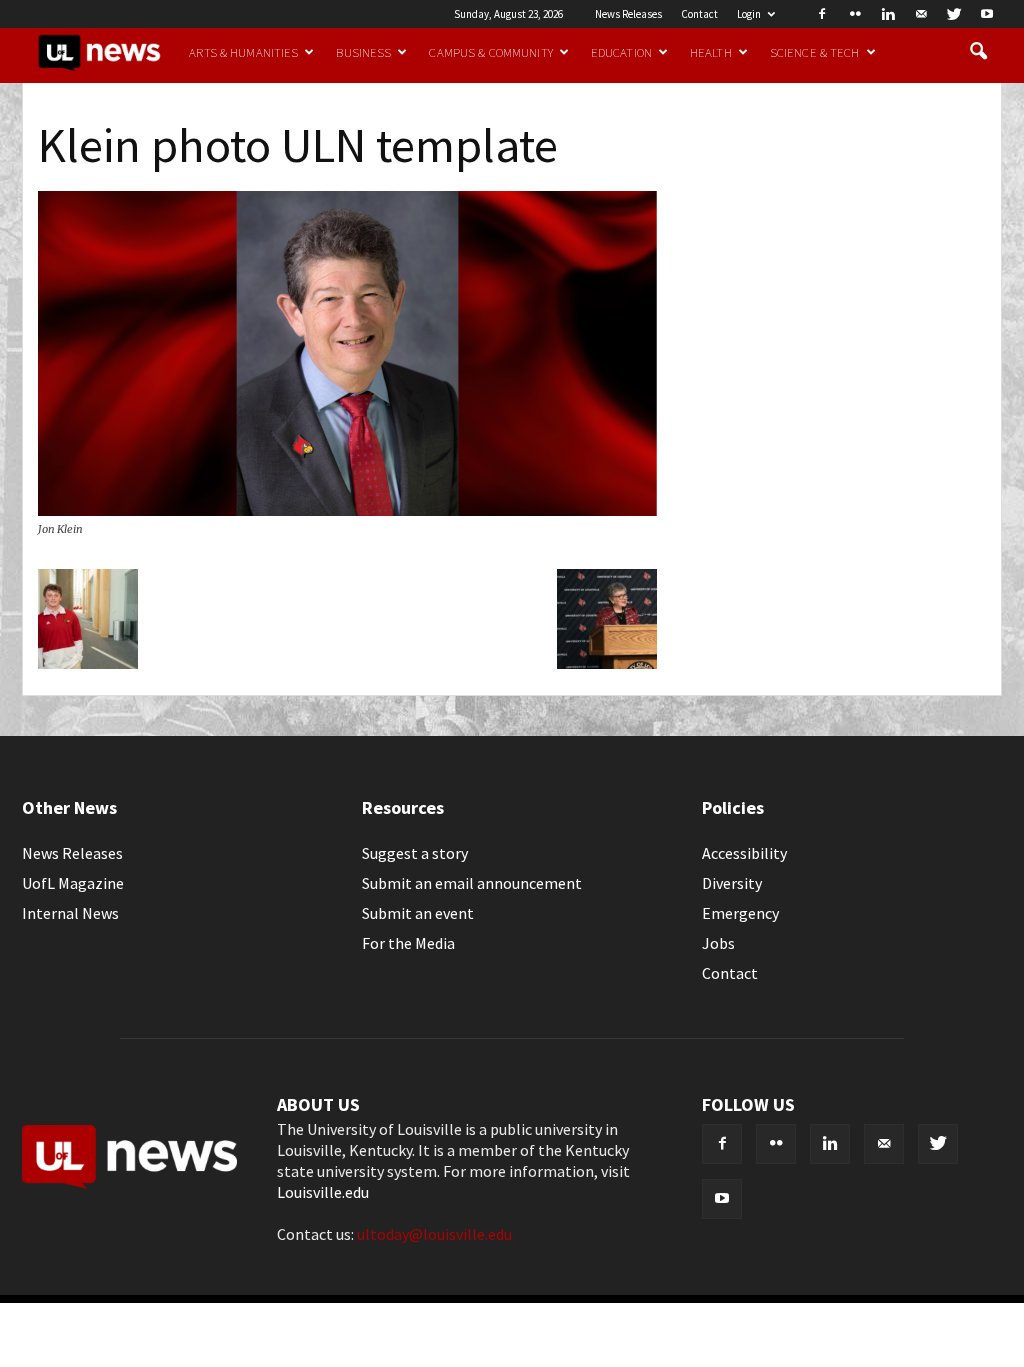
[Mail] (921, 14)
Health (711, 52)
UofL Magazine (73, 883)
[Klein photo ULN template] (347, 510)
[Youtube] (987, 14)
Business (363, 52)
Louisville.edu (323, 1192)
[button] (978, 52)
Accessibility (744, 853)
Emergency (740, 913)
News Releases (628, 14)
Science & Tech (815, 52)
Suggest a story (415, 853)
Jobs (718, 943)
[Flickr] (855, 14)
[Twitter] (954, 14)
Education (621, 52)
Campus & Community (490, 52)
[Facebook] (822, 14)
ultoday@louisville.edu (434, 1234)
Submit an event (418, 913)
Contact (699, 14)
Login (749, 14)
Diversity (732, 883)
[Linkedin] (888, 14)
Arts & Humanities (243, 52)
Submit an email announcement (472, 883)
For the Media (408, 943)
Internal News (70, 913)
